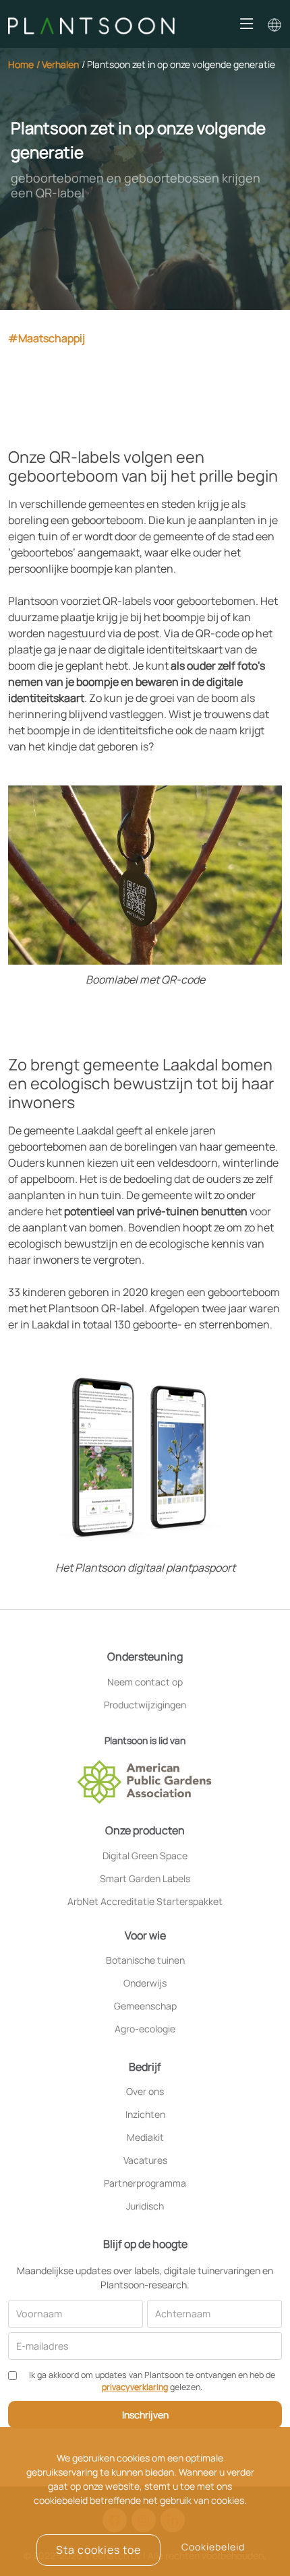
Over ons (145, 2092)
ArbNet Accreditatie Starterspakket (145, 1902)
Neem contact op (145, 1682)
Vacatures (145, 2160)
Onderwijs (145, 1983)
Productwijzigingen (145, 1705)
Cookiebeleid (213, 2547)
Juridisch (145, 2206)
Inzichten (145, 2115)
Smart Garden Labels (145, 1879)
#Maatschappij (47, 338)
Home (21, 64)
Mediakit (145, 2137)
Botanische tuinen (145, 1960)
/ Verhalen (58, 64)
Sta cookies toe (98, 2550)
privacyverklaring (135, 2387)
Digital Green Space (145, 1856)
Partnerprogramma (145, 2183)
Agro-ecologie (145, 2029)
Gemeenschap (145, 2006)
